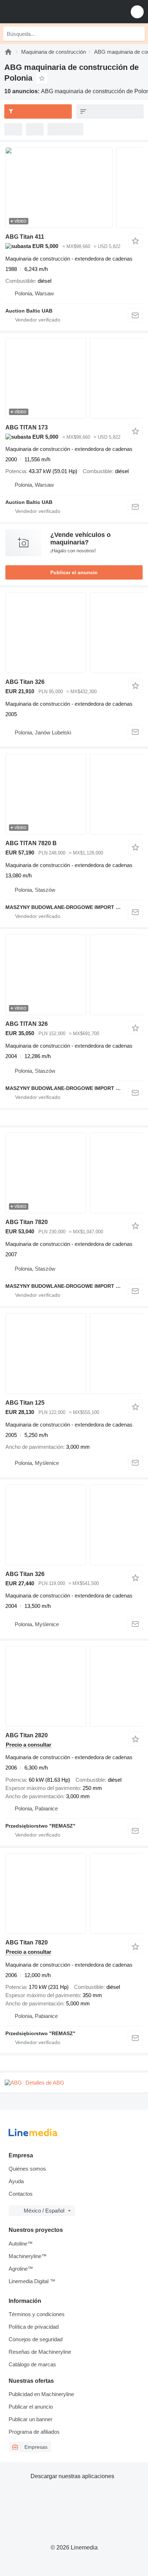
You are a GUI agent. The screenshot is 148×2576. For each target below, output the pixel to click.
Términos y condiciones (37, 2314)
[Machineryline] (8, 52)
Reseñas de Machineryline (40, 2352)
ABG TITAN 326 (27, 1024)
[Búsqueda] (138, 34)
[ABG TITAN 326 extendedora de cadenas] (74, 975)
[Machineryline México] (50, 12)
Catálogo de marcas (32, 2364)
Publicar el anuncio (74, 572)
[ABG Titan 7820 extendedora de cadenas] (74, 1173)
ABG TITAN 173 (27, 427)
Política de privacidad (34, 2327)
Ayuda (16, 2181)
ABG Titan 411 (25, 237)
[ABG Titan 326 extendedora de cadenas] (74, 633)
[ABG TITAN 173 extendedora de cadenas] (74, 378)
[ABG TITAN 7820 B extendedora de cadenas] (74, 794)
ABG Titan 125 (25, 1403)
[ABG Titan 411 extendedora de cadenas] (74, 188)
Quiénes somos (27, 2169)
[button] (137, 12)
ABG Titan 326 (25, 682)
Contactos (21, 2194)
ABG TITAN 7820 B (31, 843)
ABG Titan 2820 (27, 1735)
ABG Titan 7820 (27, 1222)
